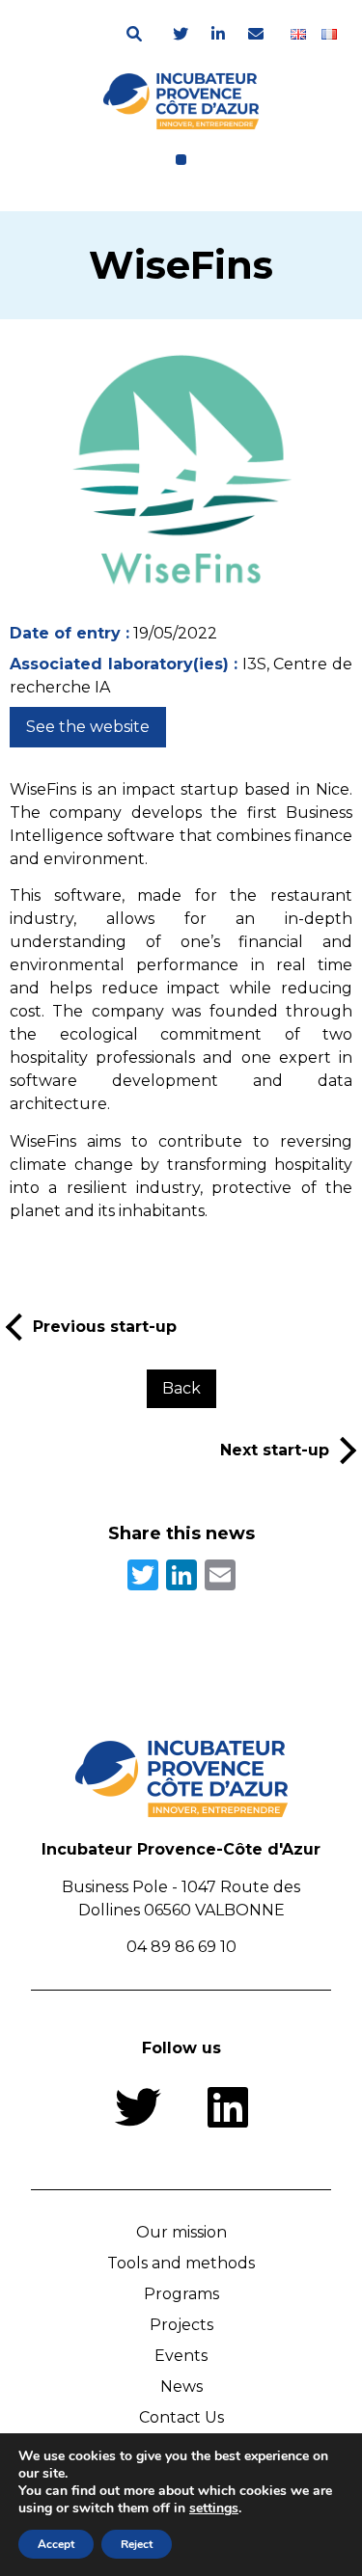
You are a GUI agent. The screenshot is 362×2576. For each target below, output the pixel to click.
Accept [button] (56, 2544)
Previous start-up (105, 1327)
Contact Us (181, 2417)
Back (181, 1388)
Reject (137, 2544)
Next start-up (275, 1450)
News (181, 2386)
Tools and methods (181, 2263)
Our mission (181, 2232)
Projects (181, 2325)
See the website (88, 727)
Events (181, 2356)
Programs (181, 2294)
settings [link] (214, 2508)
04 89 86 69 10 (181, 1947)
